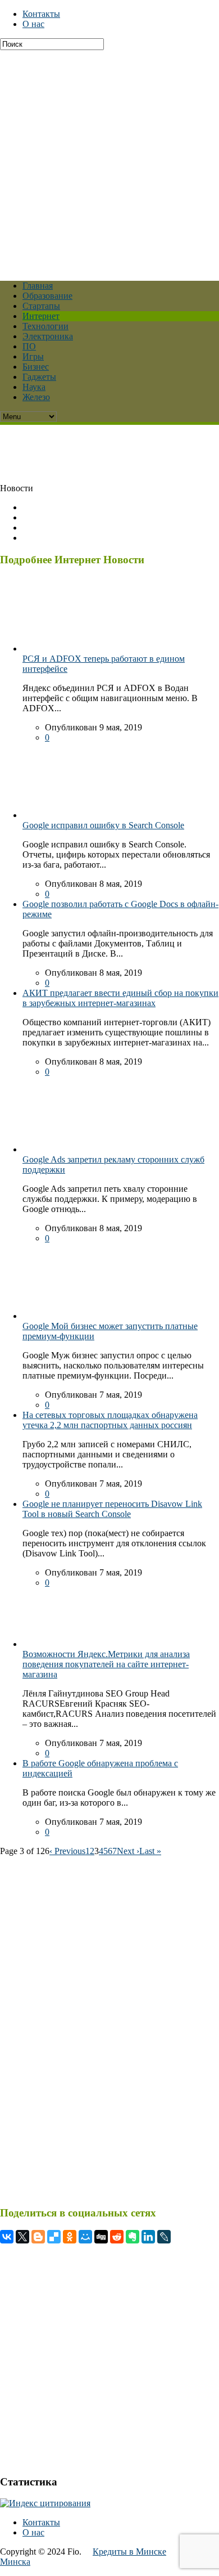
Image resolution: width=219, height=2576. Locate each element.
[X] (22, 2237)
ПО (29, 346)
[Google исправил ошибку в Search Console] (56, 815)
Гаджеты (39, 377)
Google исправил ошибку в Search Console (103, 825)
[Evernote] (133, 2237)
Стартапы (41, 306)
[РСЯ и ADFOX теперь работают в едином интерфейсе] (56, 649)
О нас (33, 24)
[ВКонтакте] (7, 2237)
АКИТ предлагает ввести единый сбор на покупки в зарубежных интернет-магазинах (120, 998)
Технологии (45, 326)
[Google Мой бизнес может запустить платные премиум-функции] (56, 1316)
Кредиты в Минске (129, 2552)
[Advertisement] (109, 160)
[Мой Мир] (85, 2237)
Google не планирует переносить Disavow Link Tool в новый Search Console (112, 1509)
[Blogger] (38, 2237)
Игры (33, 356)
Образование (47, 296)
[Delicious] (54, 2237)
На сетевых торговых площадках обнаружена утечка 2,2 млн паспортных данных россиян (110, 1420)
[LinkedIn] (148, 2237)
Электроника (48, 336)
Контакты (41, 14)
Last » (150, 1851)
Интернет (41, 316)
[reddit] (117, 2237)
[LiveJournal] (164, 2237)
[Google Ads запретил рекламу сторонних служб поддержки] (56, 1149)
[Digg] (101, 2237)
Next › (128, 1851)
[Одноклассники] (70, 2237)
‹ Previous (67, 1851)
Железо (36, 397)
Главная (38, 286)
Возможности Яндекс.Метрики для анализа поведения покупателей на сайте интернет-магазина (106, 1664)
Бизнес (36, 367)
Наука (34, 387)
